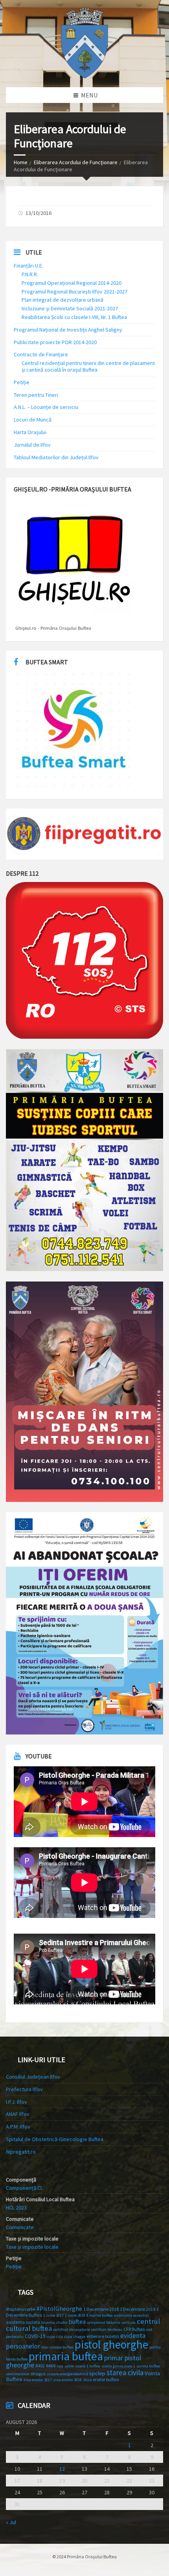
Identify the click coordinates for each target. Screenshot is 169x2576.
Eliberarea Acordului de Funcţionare (76, 162)
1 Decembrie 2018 (101, 2309)
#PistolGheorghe (59, 2309)
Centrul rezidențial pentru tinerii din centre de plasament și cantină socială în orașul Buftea (88, 366)
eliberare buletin (103, 2336)
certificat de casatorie (72, 2329)
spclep (97, 2373)
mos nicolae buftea (57, 2347)
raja (60, 2366)
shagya (38, 2373)
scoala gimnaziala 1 (118, 2366)
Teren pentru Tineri (36, 395)
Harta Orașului (30, 432)
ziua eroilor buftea (101, 2379)
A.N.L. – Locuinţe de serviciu (46, 407)
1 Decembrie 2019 (138, 2309)
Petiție (22, 382)
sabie (69, 2366)
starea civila (125, 2372)
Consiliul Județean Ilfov (33, 2077)
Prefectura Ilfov (24, 2089)
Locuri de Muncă (33, 420)
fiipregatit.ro (21, 2152)
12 (62, 2469)
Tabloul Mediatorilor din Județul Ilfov (56, 457)
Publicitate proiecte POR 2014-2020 (55, 342)
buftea (77, 2321)
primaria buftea (66, 2356)
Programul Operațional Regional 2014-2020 (72, 283)
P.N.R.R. (30, 274)
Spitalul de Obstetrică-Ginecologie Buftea (55, 2139)
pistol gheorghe (111, 2345)
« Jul (11, 2522)
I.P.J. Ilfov (17, 2102)
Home (21, 162)
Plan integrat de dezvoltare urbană (62, 300)
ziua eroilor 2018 (67, 2380)
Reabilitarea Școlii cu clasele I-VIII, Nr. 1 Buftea (74, 317)
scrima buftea (148, 2366)
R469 (51, 2366)
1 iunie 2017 (53, 2315)
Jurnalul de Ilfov (32, 445)
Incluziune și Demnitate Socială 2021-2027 (70, 308)
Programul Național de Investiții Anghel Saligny (68, 330)
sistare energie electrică (67, 2374)
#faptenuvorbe (21, 2309)
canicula (129, 2322)
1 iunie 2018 (75, 2315)
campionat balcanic (104, 2322)
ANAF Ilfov (18, 2114)
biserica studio (54, 2322)
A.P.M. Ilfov (18, 2127)
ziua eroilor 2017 (38, 2380)
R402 (40, 2366)
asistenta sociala (23, 2322)
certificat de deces (107, 2329)
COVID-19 (35, 2336)
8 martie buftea (100, 2315)
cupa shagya (75, 2337)
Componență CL (24, 2188)
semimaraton (18, 2374)
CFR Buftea (134, 2329)
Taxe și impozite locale (32, 2247)
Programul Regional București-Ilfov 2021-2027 (74, 292)
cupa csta (55, 2337)
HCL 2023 (16, 2207)
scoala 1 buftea (88, 2366)
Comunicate (20, 2227)
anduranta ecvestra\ (132, 2315)
